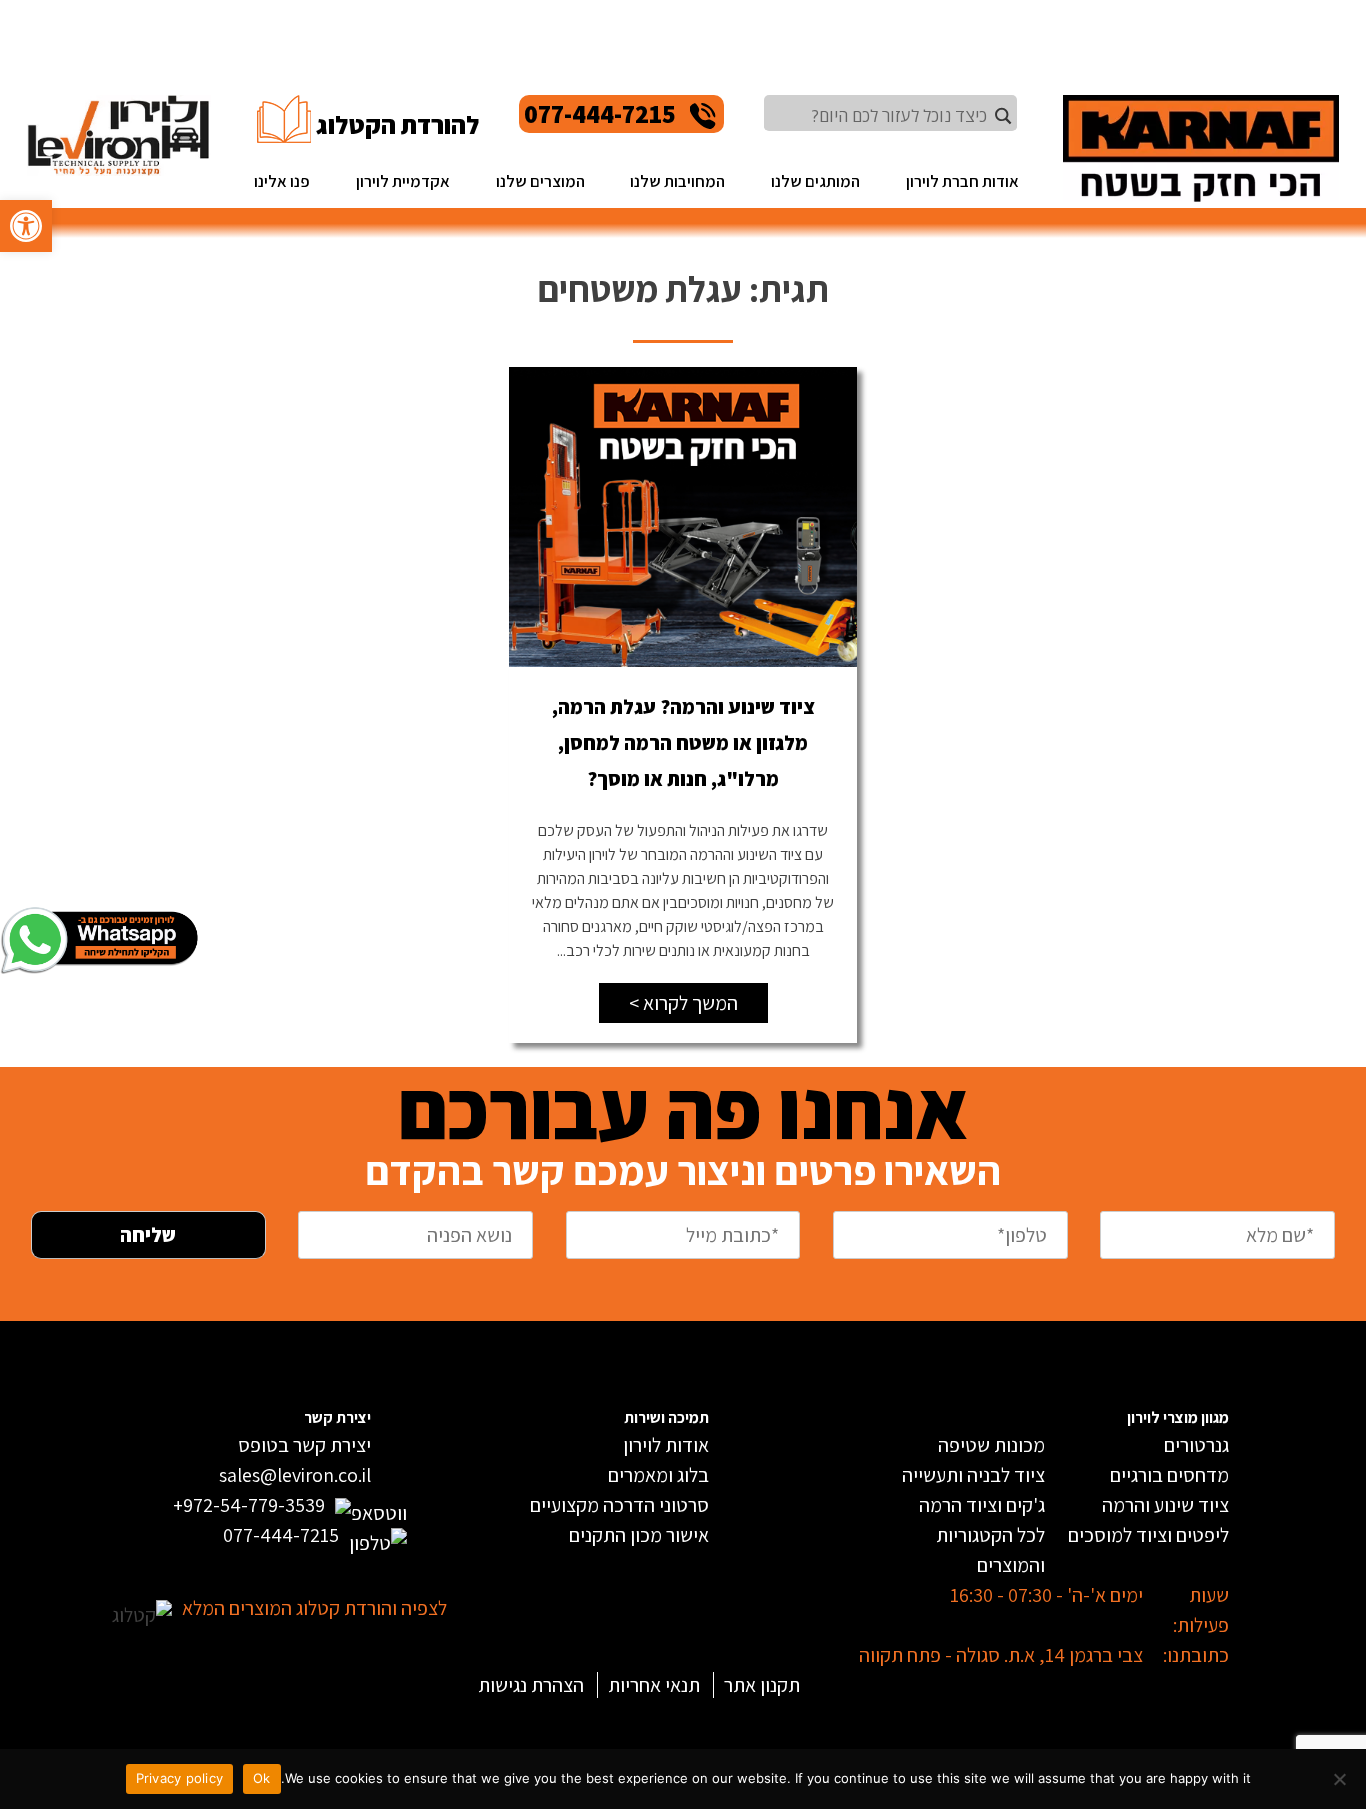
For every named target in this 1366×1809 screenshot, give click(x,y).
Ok (262, 1778)
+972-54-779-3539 (249, 1505)
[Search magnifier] (1003, 116)
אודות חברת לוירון (962, 181)
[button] (26, 226)
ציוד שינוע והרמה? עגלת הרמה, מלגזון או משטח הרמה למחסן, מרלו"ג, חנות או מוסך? (683, 743)
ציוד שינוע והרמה (1165, 1505)
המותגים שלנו (815, 181)
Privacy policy (180, 1778)
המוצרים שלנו (540, 181)
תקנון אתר (762, 1685)
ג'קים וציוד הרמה (982, 1505)
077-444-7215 (600, 113)
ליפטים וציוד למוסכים (1148, 1535)
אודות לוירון (666, 1445)
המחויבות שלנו (677, 181)
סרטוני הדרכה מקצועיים (619, 1505)
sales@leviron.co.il (295, 1475)
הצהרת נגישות (531, 1685)
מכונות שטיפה (991, 1445)
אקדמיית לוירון (403, 181)
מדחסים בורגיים (1169, 1475)
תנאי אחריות (654, 1685)
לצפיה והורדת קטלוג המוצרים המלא (314, 1608)
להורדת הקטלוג (397, 124)
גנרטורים (1196, 1445)
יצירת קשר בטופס (304, 1445)
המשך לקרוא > (683, 1003)
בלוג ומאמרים (658, 1475)
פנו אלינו (282, 181)
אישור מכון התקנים (639, 1535)
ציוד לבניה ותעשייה (973, 1475)
